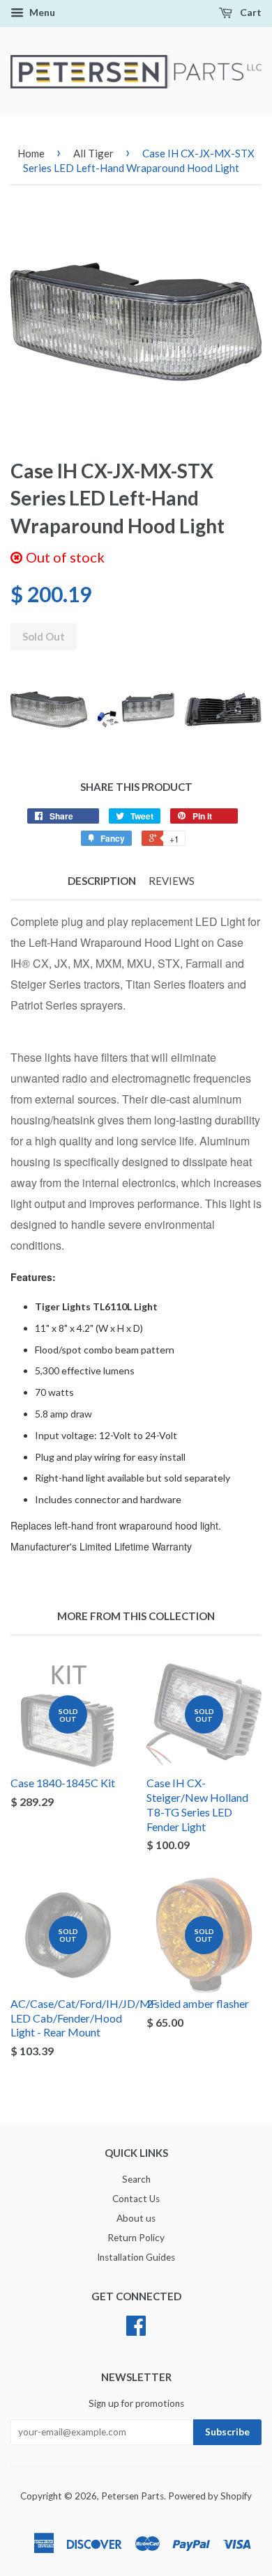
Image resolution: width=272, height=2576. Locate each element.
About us (136, 2218)
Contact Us (136, 2199)
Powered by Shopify (210, 2496)
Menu (41, 12)
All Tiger (93, 153)
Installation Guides (136, 2257)
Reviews (172, 881)
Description (102, 881)
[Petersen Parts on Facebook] (136, 2330)
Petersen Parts (133, 2496)
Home (31, 153)
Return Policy (136, 2238)
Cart (250, 12)
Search (136, 2179)
